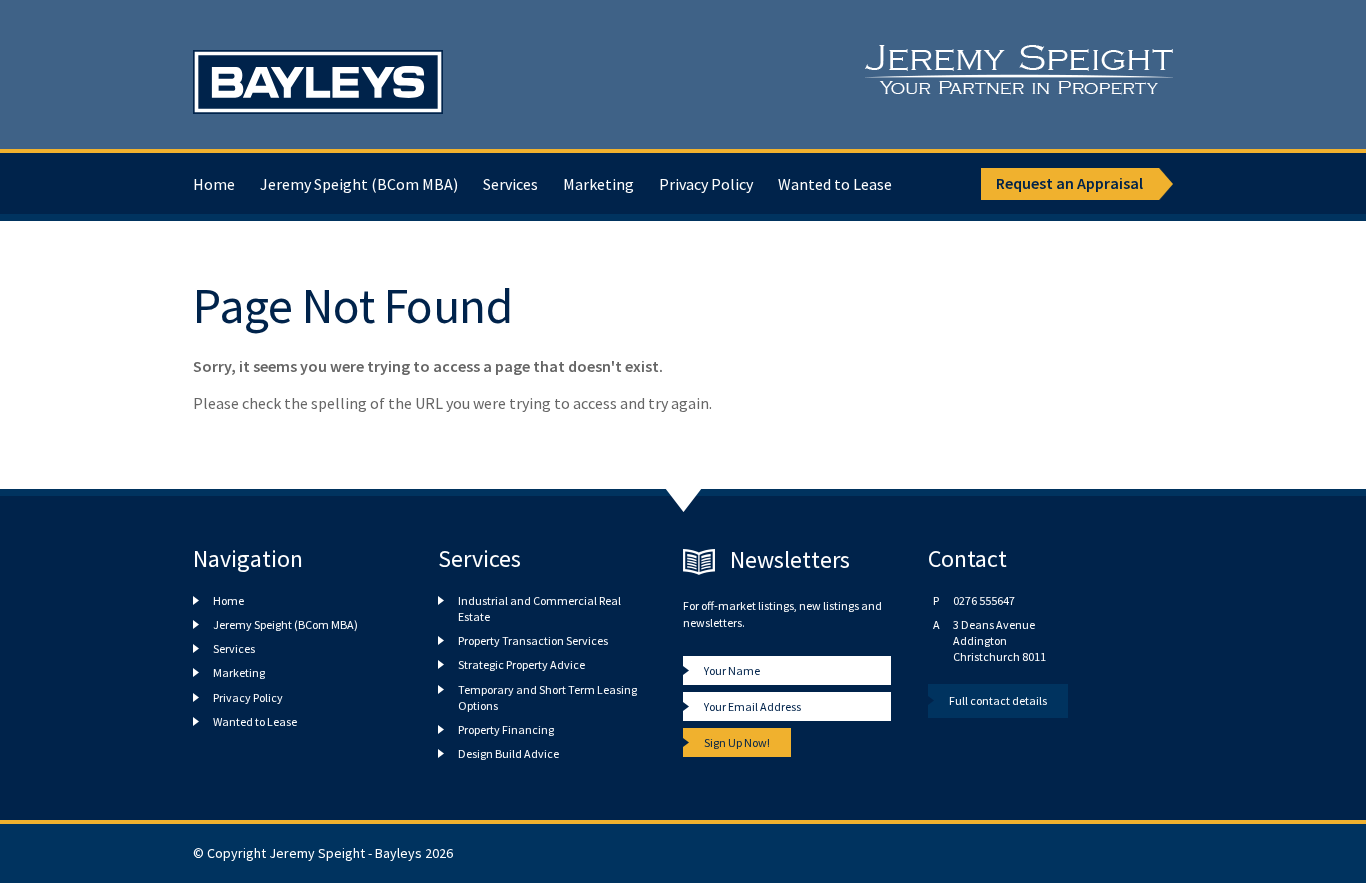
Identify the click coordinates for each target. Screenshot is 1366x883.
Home (214, 184)
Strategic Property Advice (521, 664)
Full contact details (998, 700)
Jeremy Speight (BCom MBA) (359, 184)
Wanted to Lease (835, 184)
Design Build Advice (508, 753)
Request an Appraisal (1069, 183)
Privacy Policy (706, 184)
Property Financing (506, 729)
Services (510, 184)
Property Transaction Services (533, 640)
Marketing (598, 184)
